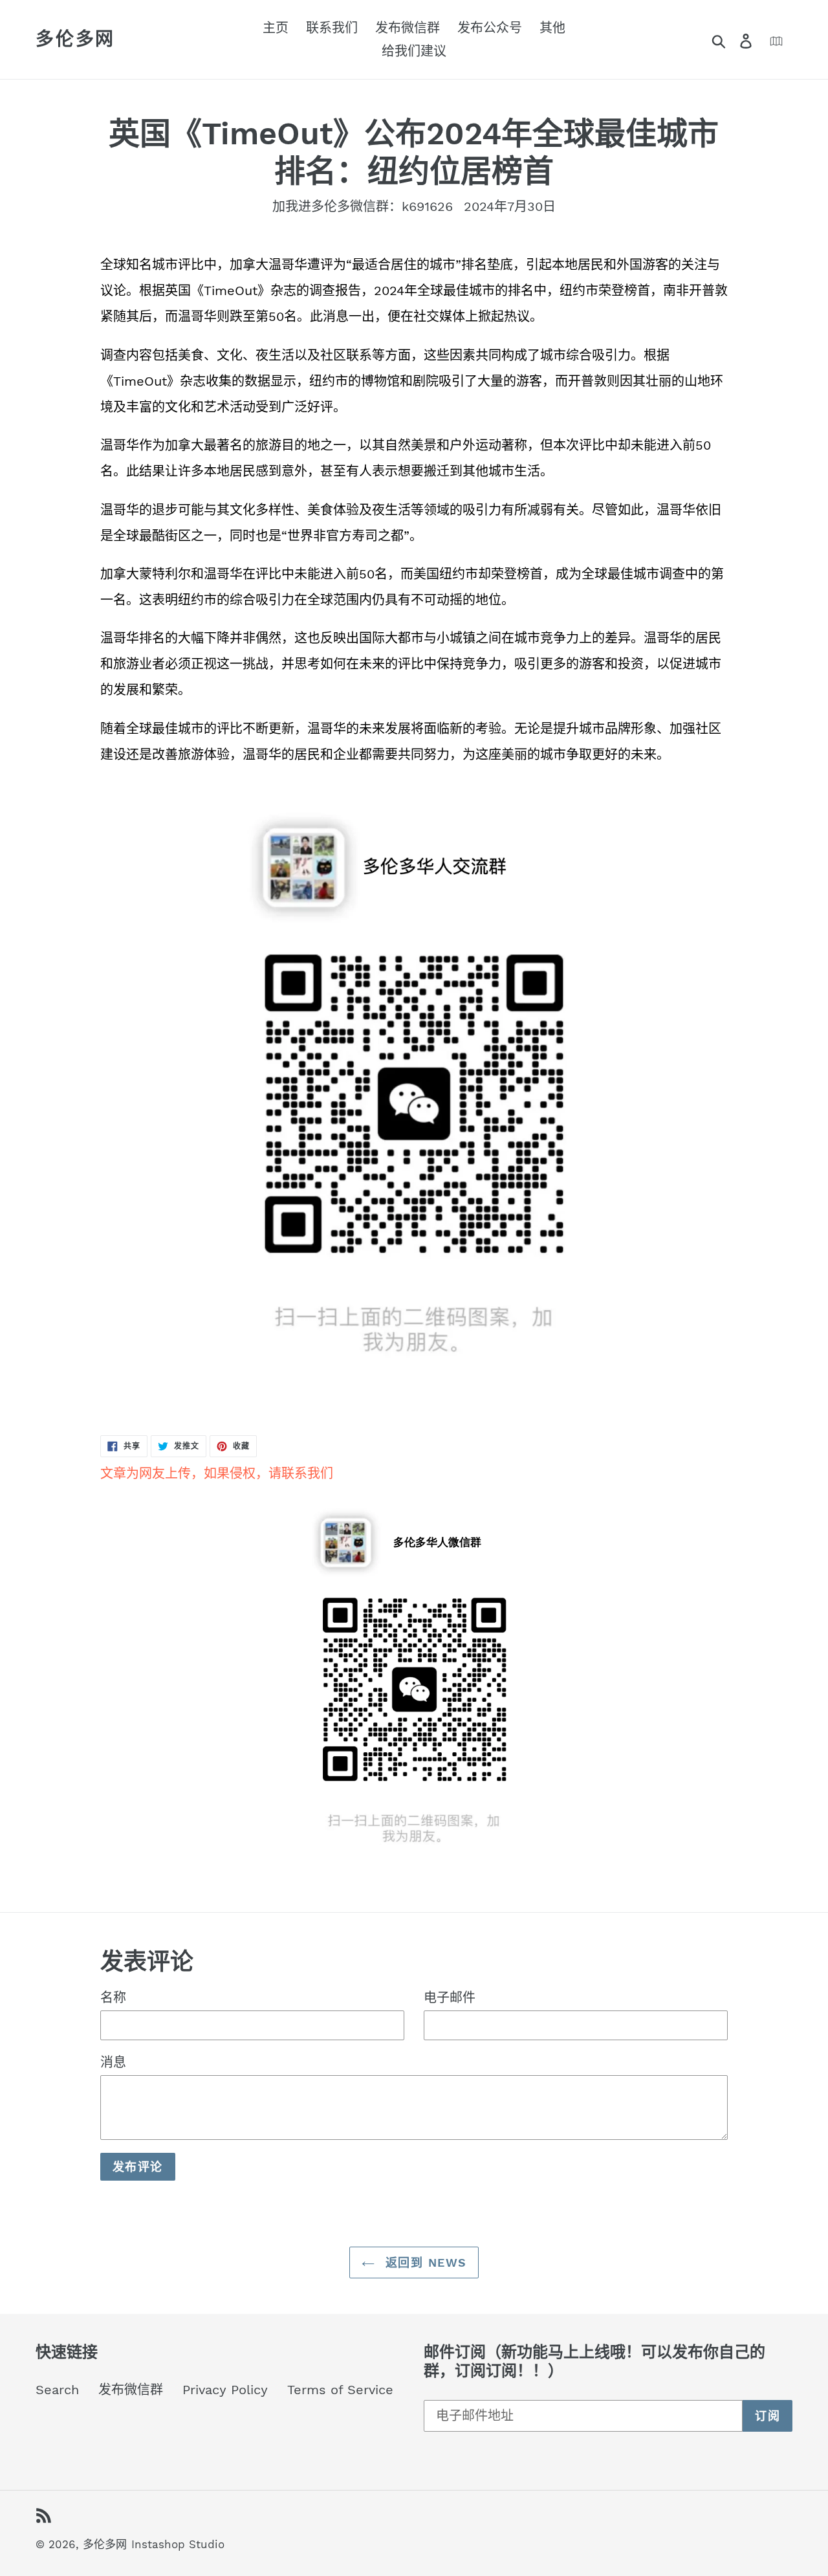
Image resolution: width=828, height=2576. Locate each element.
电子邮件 (450, 1998)
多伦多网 (75, 39)
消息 (113, 2062)
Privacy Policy (225, 2390)
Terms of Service (340, 2390)
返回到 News (424, 2262)
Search (57, 2390)
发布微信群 (131, 2390)
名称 (113, 1998)
